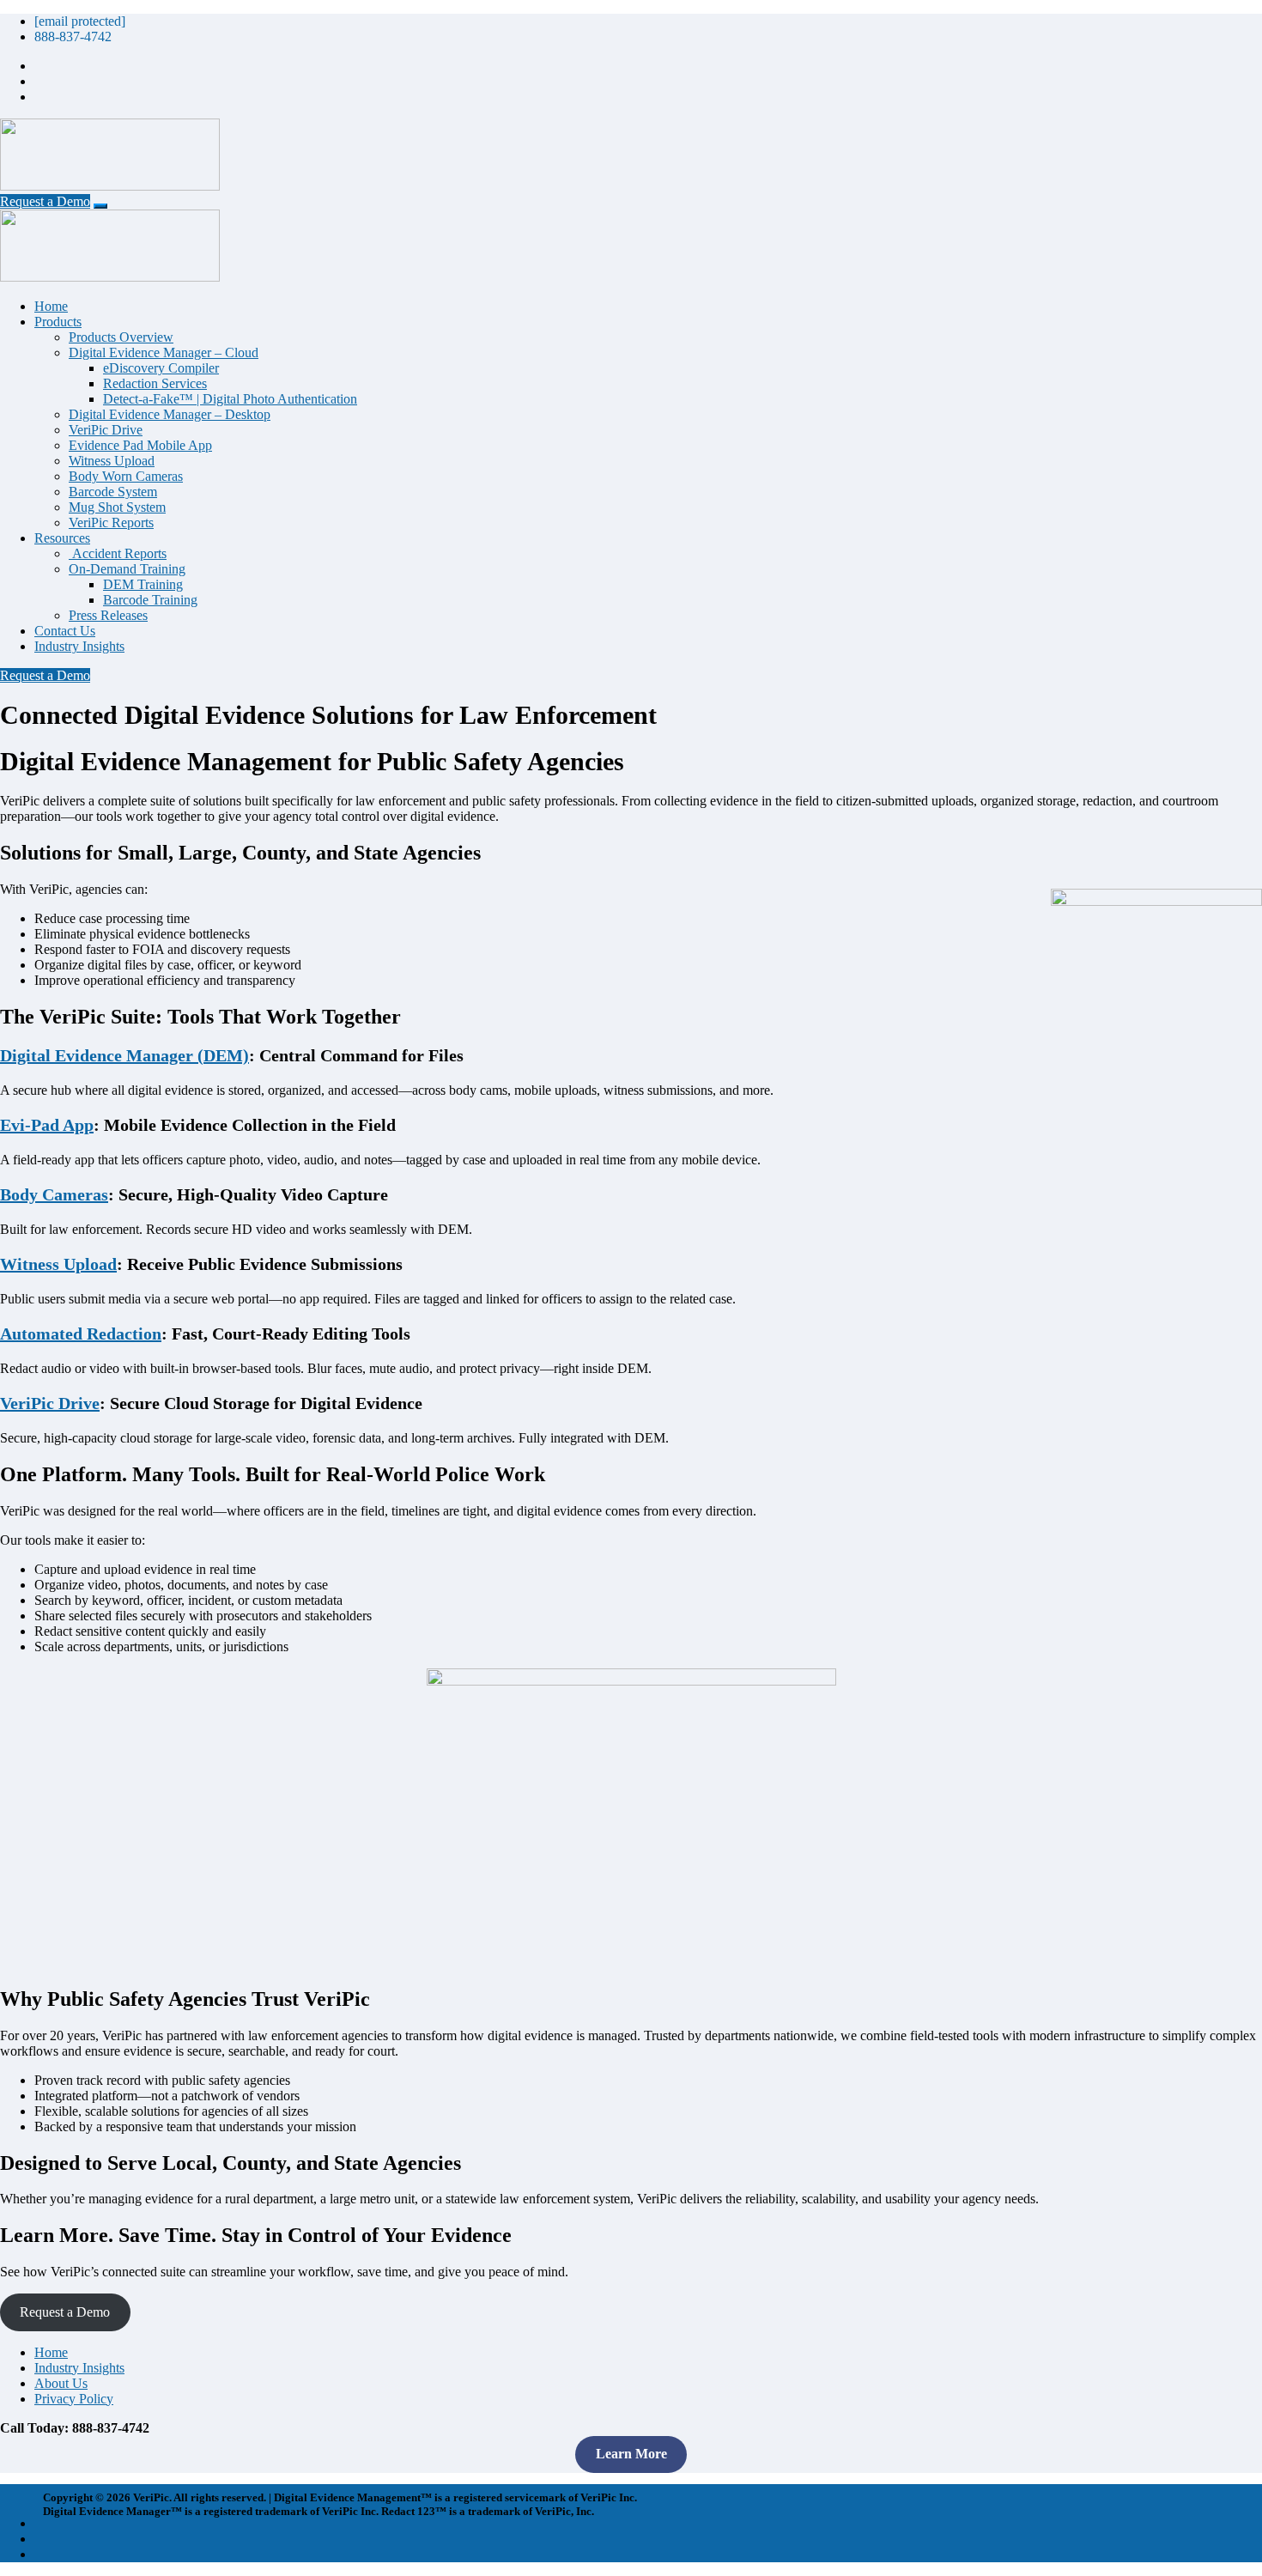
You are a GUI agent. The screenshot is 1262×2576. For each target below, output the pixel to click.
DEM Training (143, 584)
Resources (62, 538)
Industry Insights (79, 646)
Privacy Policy (74, 2399)
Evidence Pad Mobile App (140, 445)
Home (51, 306)
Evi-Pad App (47, 1125)
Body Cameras (54, 1194)
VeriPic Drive (106, 430)
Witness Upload (112, 461)
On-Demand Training (127, 569)
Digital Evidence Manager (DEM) (124, 1055)
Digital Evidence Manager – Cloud (164, 352)
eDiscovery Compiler (161, 368)
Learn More (631, 2454)
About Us (61, 2383)
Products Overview (121, 337)
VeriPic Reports (111, 522)
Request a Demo (45, 201)
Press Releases (108, 615)
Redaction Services (155, 383)
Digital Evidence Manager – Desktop (170, 414)
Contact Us (65, 631)
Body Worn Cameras (126, 476)
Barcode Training (150, 600)
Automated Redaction (81, 1334)
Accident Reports (118, 553)
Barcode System (113, 492)
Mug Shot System (117, 507)
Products (58, 322)
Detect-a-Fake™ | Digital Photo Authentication (230, 399)
